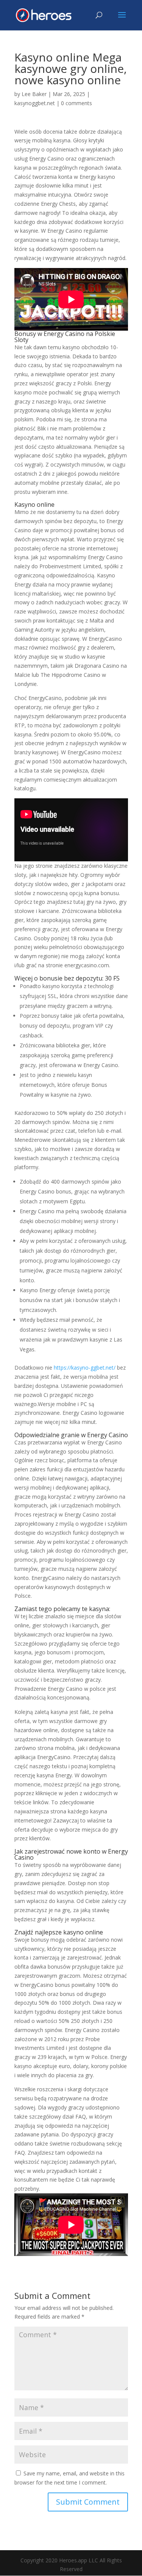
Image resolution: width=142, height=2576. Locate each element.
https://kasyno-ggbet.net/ (85, 1368)
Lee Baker (34, 94)
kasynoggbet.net (35, 103)
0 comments (76, 103)
